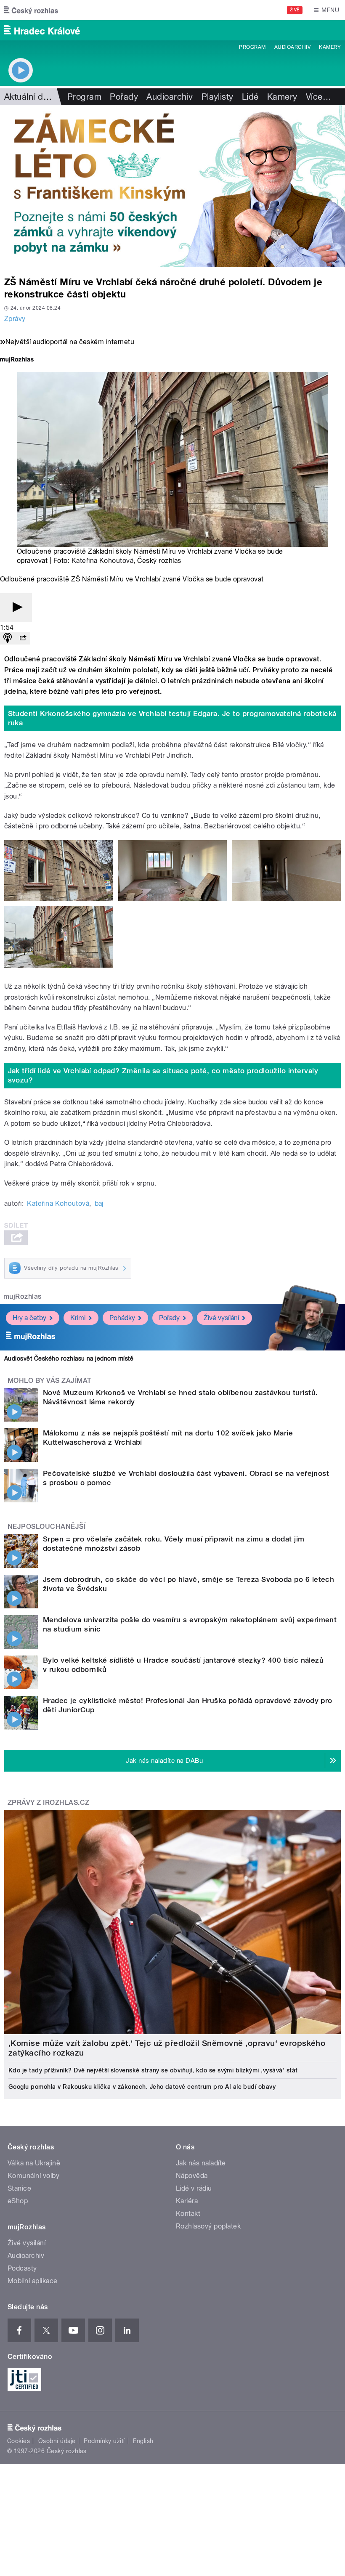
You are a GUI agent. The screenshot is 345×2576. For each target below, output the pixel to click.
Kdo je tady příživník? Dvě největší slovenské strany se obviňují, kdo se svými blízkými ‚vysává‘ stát (153, 2070)
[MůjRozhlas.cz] (17, 360)
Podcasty (22, 2268)
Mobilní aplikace (33, 2281)
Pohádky (122, 1318)
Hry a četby (29, 1318)
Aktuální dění (29, 97)
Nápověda (192, 2176)
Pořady (124, 97)
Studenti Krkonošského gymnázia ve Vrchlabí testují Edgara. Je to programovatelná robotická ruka (172, 718)
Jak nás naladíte (201, 2163)
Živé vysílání (221, 1318)
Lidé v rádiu (194, 2188)
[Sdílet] (23, 638)
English (143, 2441)
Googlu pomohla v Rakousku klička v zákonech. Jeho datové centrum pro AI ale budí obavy (142, 2087)
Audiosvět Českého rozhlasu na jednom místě (69, 1358)
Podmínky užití (104, 2441)
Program (252, 47)
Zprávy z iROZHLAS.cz (49, 1803)
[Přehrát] (16, 608)
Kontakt (188, 2214)
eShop (18, 2201)
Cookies (19, 2441)
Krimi (78, 1318)
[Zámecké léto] (172, 186)
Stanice (19, 2188)
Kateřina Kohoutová (103, 561)
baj (99, 1203)
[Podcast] (8, 638)
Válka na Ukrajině (34, 2163)
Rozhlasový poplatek (208, 2226)
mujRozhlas (23, 1296)
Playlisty (218, 97)
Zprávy (15, 319)
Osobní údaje (57, 2441)
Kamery (330, 47)
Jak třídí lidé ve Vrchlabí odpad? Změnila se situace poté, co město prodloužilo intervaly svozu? (163, 1075)
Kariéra (187, 2201)
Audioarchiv (292, 47)
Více (318, 97)
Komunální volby (33, 2176)
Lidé (250, 97)
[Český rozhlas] (31, 10)
